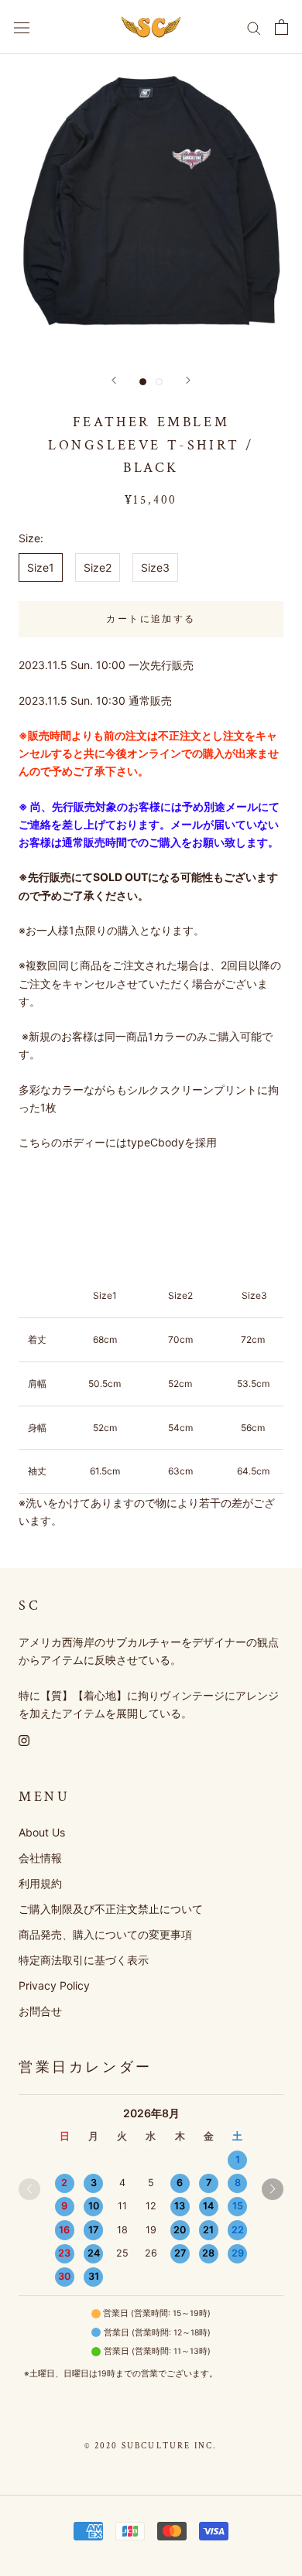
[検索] (254, 27)
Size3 (155, 567)
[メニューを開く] (22, 27)
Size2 (98, 567)
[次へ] (188, 380)
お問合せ (40, 2011)
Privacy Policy (54, 1985)
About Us (42, 1832)
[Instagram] (24, 1739)
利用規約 (40, 1883)
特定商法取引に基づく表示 (84, 1960)
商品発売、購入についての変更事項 (105, 1934)
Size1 (41, 567)
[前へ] (114, 380)
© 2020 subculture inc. (151, 2446)
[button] (273, 2189)
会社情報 (40, 1858)
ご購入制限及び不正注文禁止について (111, 1909)
